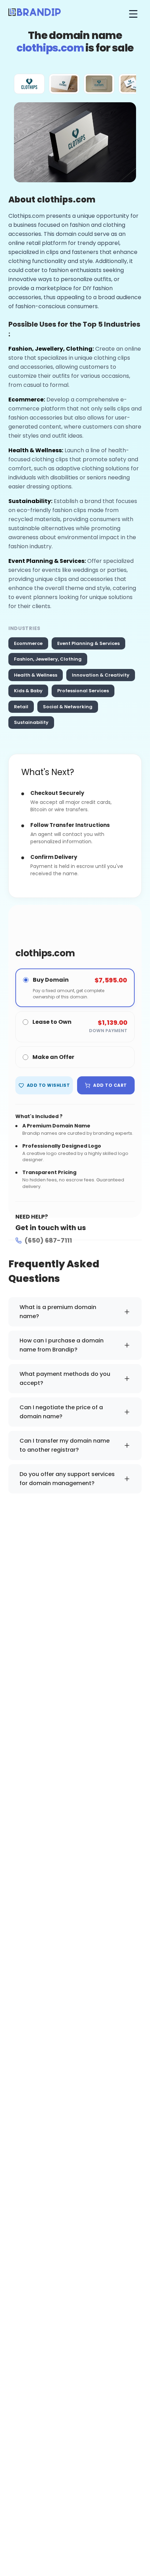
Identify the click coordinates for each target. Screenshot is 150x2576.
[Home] (35, 14)
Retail (21, 707)
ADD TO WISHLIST (48, 1085)
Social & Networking (68, 707)
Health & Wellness (36, 675)
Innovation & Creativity (101, 675)
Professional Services (83, 691)
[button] (29, 84)
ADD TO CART (110, 1085)
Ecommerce (28, 643)
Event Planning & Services (88, 643)
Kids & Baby (28, 691)
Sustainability (31, 722)
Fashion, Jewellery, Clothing (48, 659)
